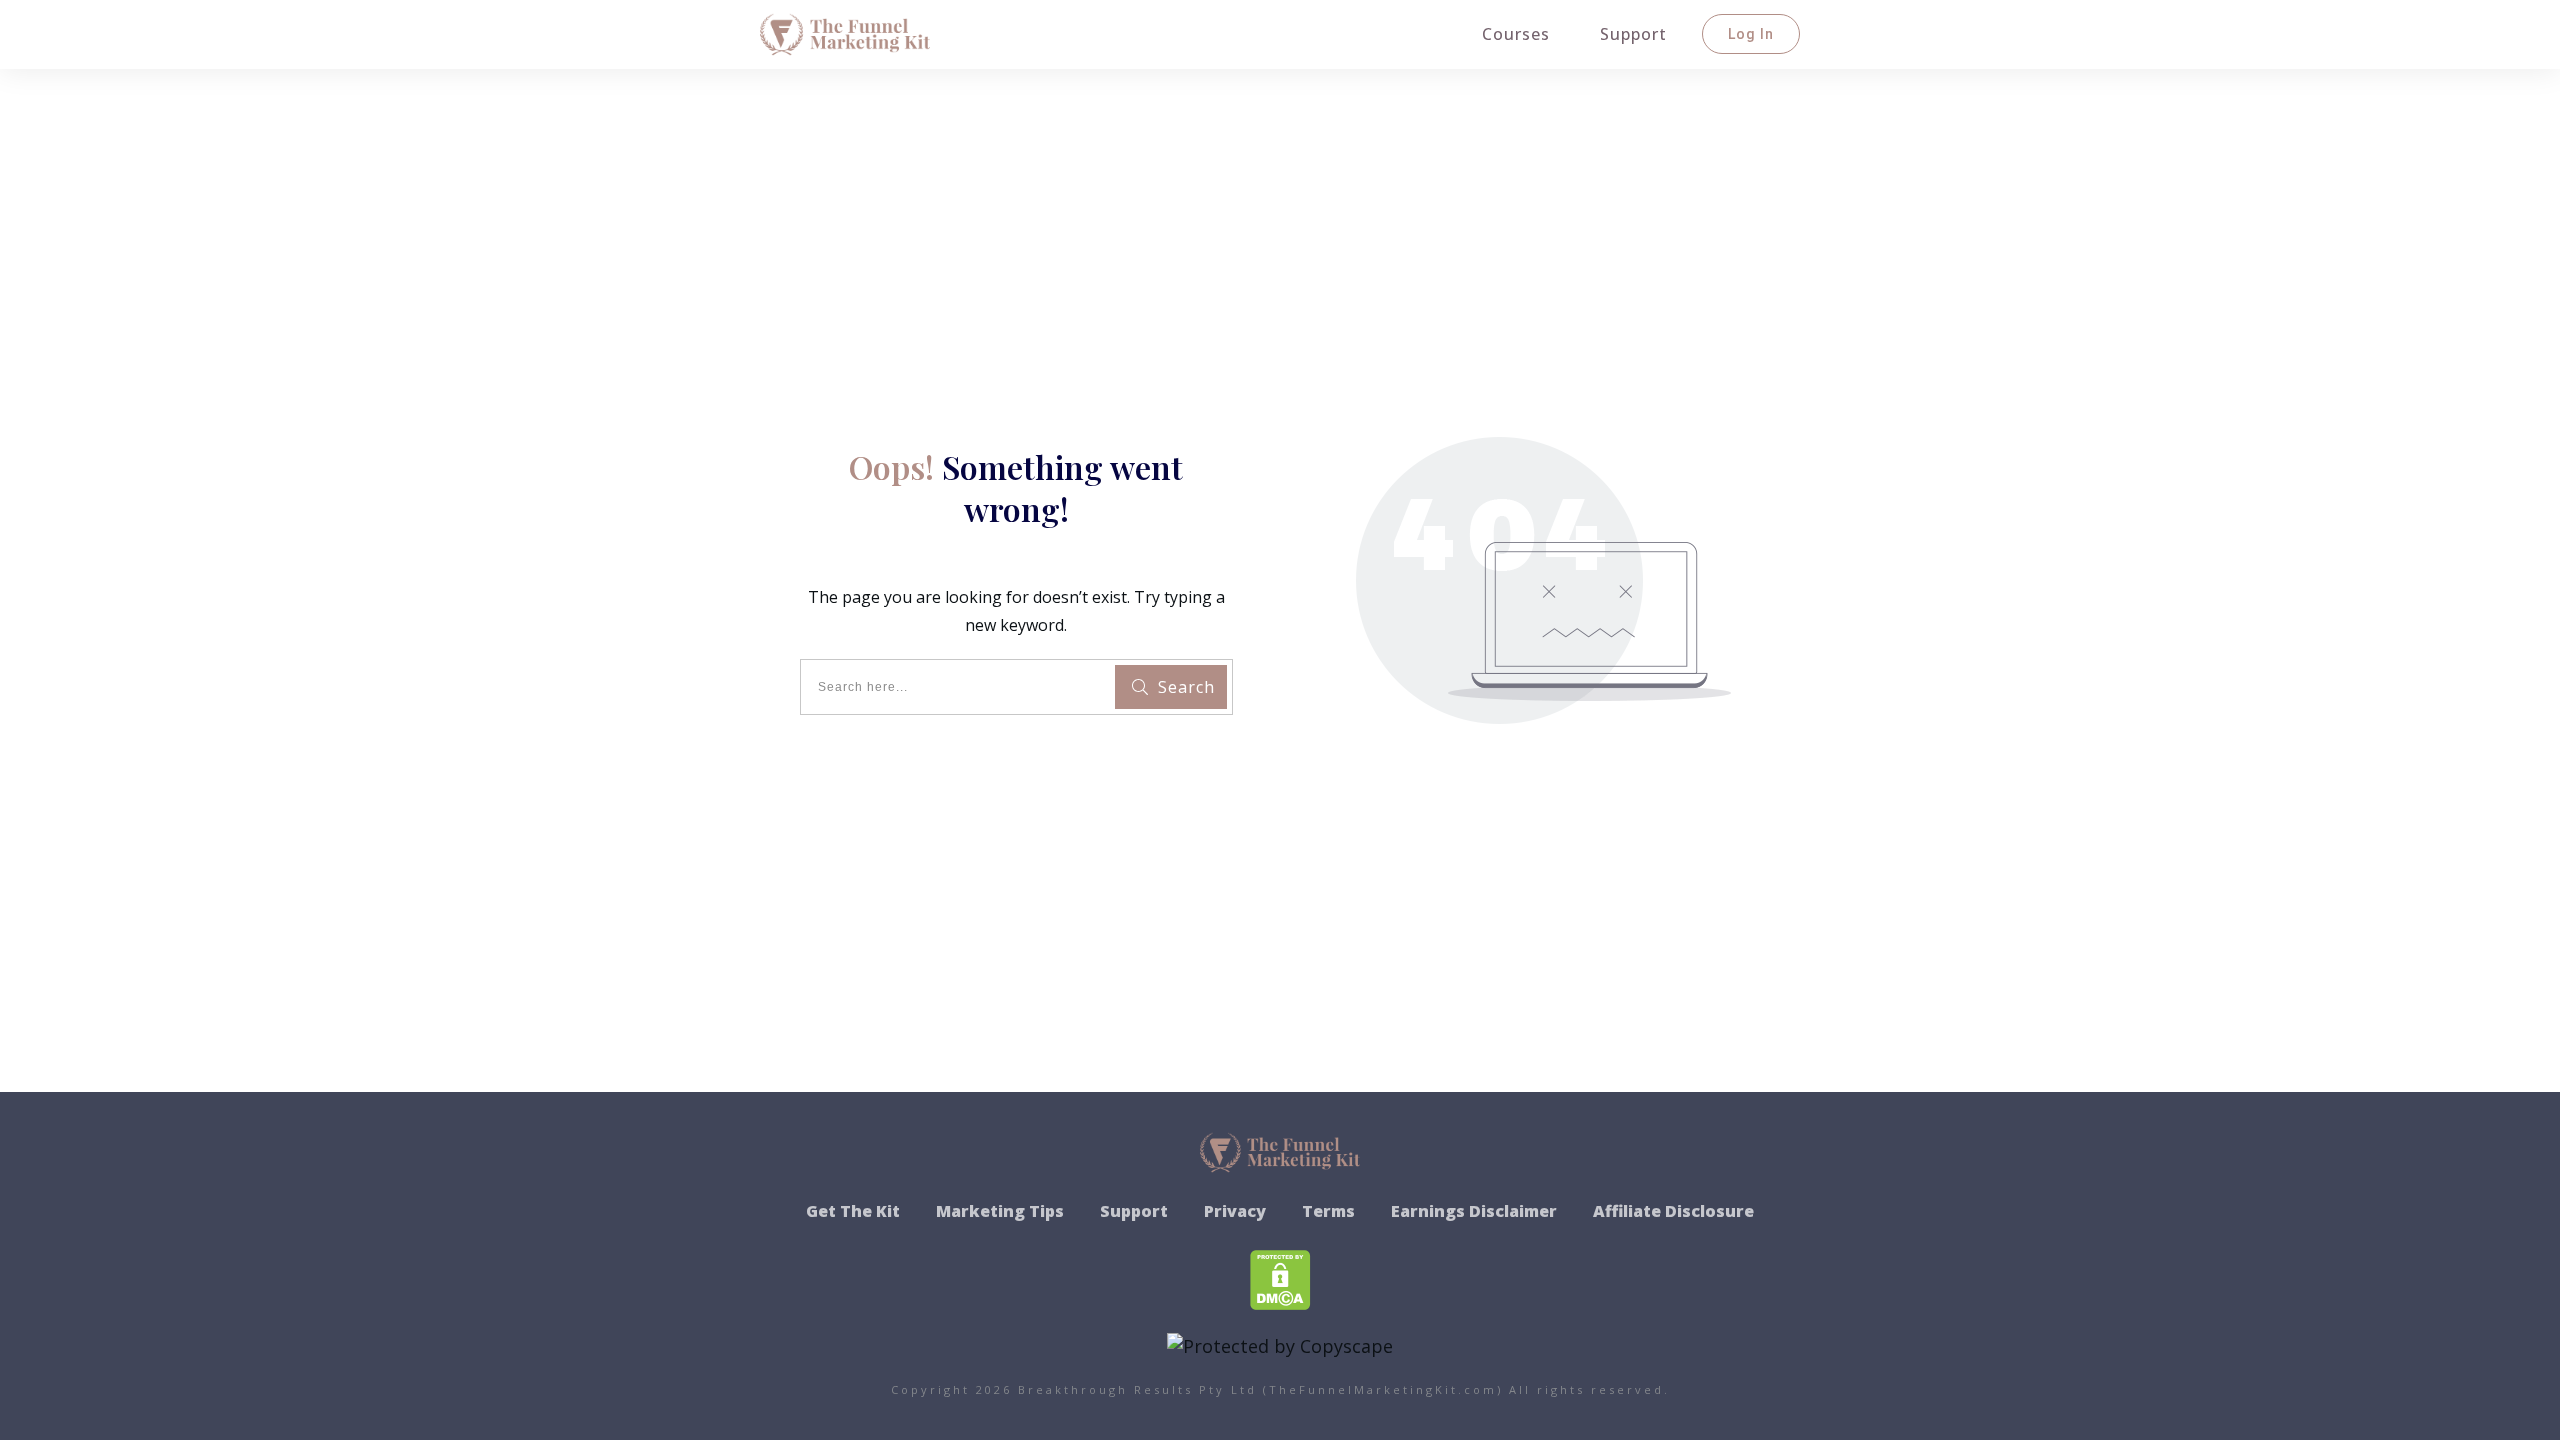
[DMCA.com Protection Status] (1280, 1277)
